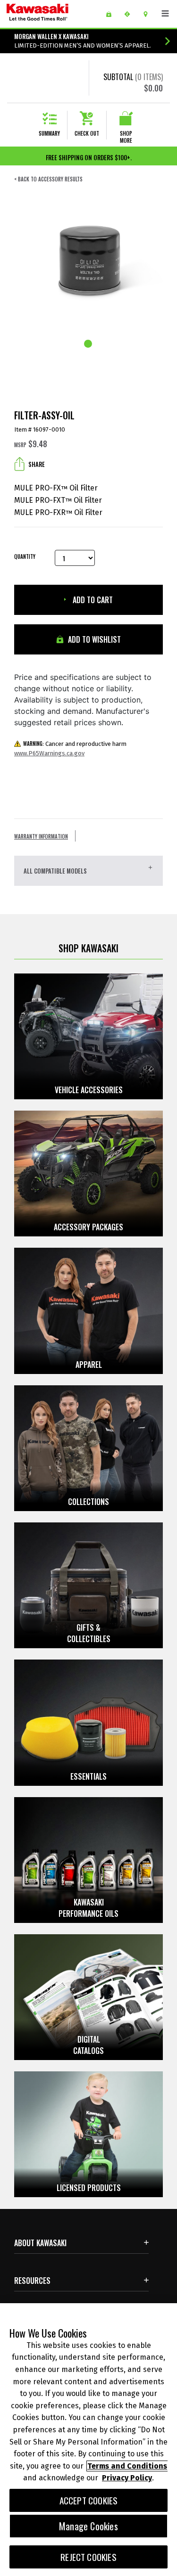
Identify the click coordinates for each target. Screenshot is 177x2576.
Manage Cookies (88, 2526)
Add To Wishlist (93, 639)
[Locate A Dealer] (149, 14)
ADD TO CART (92, 600)
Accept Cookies (89, 2500)
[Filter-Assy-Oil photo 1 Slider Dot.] (89, 344)
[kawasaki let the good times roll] (53, 14)
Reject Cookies (88, 2557)
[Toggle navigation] (165, 14)
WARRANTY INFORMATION (41, 836)
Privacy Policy (127, 2478)
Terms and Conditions (127, 2466)
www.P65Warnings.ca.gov (49, 753)
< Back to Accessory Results (48, 179)
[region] (88, 2440)
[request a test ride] (131, 14)
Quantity (25, 557)
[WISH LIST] (112, 14)
